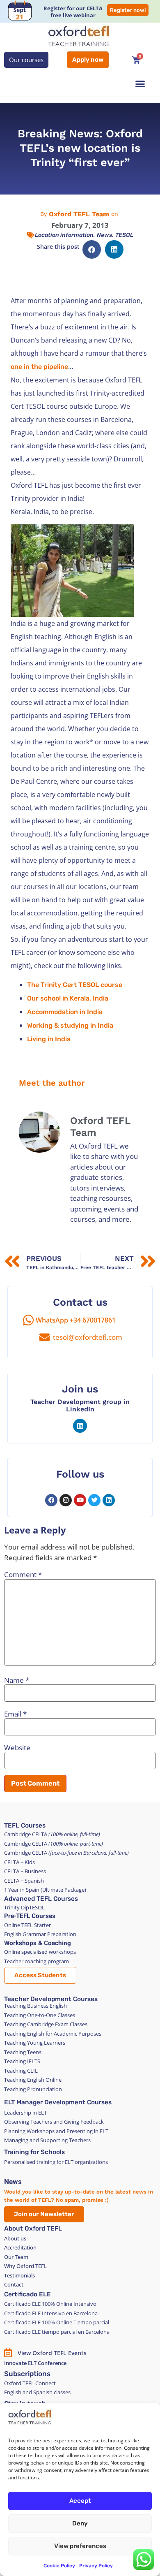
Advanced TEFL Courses (41, 1899)
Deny (80, 2523)
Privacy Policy (96, 2566)
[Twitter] (94, 1500)
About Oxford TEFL (33, 2229)
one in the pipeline (39, 367)
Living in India (49, 1039)
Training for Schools (34, 2152)
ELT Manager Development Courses (58, 2102)
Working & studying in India (70, 1025)
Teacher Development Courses (51, 1999)
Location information (64, 235)
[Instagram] (66, 1500)
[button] (140, 84)
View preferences (80, 2546)
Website (17, 1748)
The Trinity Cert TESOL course (75, 985)
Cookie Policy (59, 2566)
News (104, 235)
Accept (80, 2501)
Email (15, 1714)
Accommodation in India (65, 1012)
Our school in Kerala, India (68, 998)
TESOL (124, 235)
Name (17, 1680)
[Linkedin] (80, 1426)
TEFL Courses (25, 1825)
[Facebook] (51, 1500)
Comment (23, 1574)
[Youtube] (80, 1500)
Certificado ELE (27, 2294)
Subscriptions (27, 2374)
